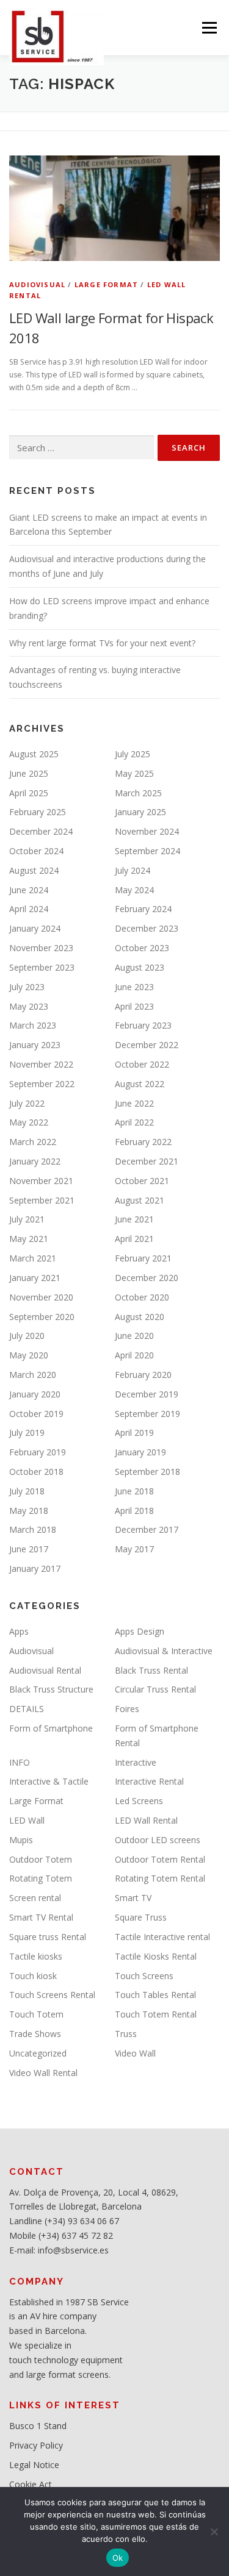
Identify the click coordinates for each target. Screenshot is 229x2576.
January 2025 (140, 812)
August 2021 (140, 1200)
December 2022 (147, 1045)
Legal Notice (34, 2465)
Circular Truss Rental (155, 1689)
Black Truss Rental (151, 1670)
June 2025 (29, 773)
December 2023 (147, 928)
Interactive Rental (149, 1781)
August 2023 (140, 967)
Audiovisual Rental (45, 1670)
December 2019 (147, 1394)
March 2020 (33, 1375)
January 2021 (35, 1278)
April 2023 (134, 1006)
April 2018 (134, 1511)
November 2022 (41, 1064)
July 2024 (133, 870)
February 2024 (143, 909)
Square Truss (141, 1917)
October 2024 (36, 851)
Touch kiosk (33, 1976)
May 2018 (29, 1511)
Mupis (21, 1840)
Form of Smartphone (51, 1728)
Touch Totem (36, 2014)
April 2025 (29, 793)
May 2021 (29, 1239)
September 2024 (147, 851)
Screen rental (35, 1898)
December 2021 (147, 1161)
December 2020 (147, 1278)
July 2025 (133, 754)
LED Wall (27, 1820)
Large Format (106, 284)
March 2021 (33, 1258)
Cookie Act (31, 2484)
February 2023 (143, 1025)
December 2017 (147, 1529)
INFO (20, 1762)
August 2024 (34, 870)
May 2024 (134, 890)
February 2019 (38, 1452)
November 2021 (41, 1181)
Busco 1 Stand (38, 2426)
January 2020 (35, 1394)
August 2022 (140, 1084)
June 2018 (134, 1491)
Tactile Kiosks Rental (156, 1956)
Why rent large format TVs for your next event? (102, 643)
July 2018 (27, 1491)
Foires (127, 1709)
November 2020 (41, 1297)
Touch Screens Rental (52, 1995)
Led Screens (139, 1801)
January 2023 (35, 1045)
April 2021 (134, 1239)
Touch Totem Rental (156, 2014)
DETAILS (27, 1709)
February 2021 (143, 1258)
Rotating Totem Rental (160, 1878)
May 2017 (134, 1549)
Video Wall (135, 2053)
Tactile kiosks (36, 1956)
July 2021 (27, 1219)
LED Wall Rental (146, 1820)
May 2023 (29, 1006)
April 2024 (29, 909)
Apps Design (140, 1631)
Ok (118, 2558)
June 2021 (134, 1219)
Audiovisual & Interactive (164, 1651)
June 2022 (134, 1103)
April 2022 (134, 1122)
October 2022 (142, 1064)
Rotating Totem (41, 1878)
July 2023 (27, 987)
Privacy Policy (36, 2445)
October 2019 (36, 1414)
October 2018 (36, 1472)
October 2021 (142, 1181)
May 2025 (134, 773)
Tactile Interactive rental (162, 1937)
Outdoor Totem (41, 1859)
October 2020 (142, 1297)
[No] (214, 2531)
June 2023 (134, 987)
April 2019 (134, 1432)
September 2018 (147, 1472)
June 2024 (29, 890)
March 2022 (33, 1142)
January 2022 (35, 1161)
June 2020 (134, 1336)
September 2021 (42, 1200)
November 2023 (41, 948)
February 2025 (38, 812)
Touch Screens (144, 1976)
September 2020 (42, 1317)
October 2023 (142, 948)
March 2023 (33, 1025)
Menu (209, 28)
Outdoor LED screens (158, 1840)
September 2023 (42, 967)
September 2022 (42, 1084)
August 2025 (34, 754)
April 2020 (134, 1355)
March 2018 (33, 1529)
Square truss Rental (48, 1937)
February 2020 (143, 1375)
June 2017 (29, 1549)
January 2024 (35, 928)
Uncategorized (38, 2053)
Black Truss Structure (51, 1689)
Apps (19, 1631)
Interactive (136, 1762)
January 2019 (140, 1452)
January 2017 (35, 1568)
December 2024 (41, 831)
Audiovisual (37, 284)
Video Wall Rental (43, 2073)
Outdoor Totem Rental (160, 1859)
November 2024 (147, 831)
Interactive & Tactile (49, 1781)
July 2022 (27, 1103)
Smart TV (133, 1898)
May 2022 (29, 1122)
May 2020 (29, 1355)
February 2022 (143, 1142)
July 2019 (27, 1432)
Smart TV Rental (41, 1917)
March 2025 (138, 793)
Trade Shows (35, 2034)
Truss (126, 2034)
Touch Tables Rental (155, 1995)
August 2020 (140, 1317)
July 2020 (27, 1336)
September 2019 (147, 1414)
